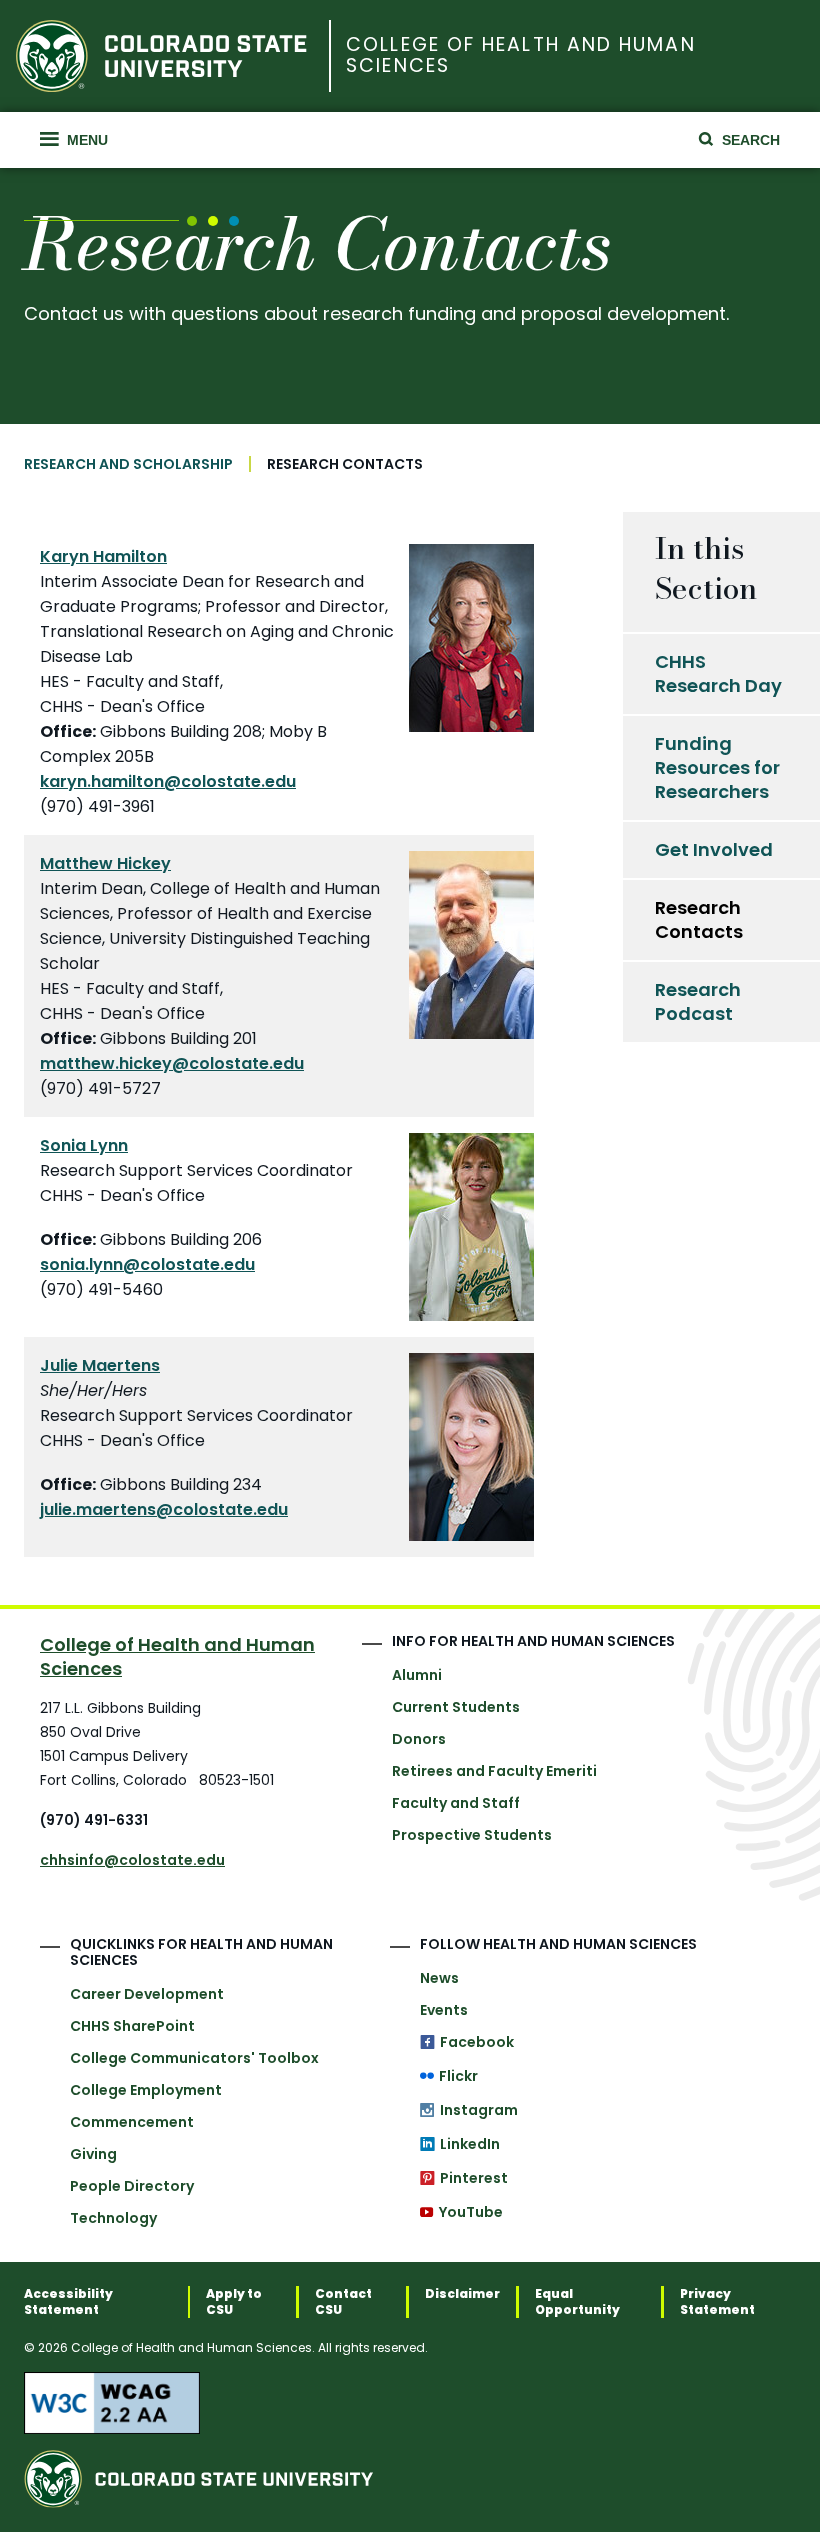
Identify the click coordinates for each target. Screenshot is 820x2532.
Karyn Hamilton (103, 556)
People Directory (132, 2186)
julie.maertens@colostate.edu (164, 1509)
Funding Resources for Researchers (717, 767)
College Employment (146, 2090)
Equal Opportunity (577, 2302)
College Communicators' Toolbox (194, 2058)
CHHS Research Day (718, 673)
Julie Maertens (100, 1365)
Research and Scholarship (128, 464)
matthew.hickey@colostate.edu (172, 1063)
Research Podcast (698, 1001)
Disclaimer (462, 2294)
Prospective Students (472, 1835)
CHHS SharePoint (132, 2026)
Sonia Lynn (84, 1145)
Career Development (147, 1994)
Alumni (417, 1675)
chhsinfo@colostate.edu (132, 1860)
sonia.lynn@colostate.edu (147, 1264)
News (439, 1978)
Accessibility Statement (68, 2302)
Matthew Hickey (105, 863)
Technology (113, 2218)
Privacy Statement (717, 2302)
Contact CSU (343, 2302)
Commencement (132, 2122)
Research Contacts (699, 919)
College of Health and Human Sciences (520, 56)
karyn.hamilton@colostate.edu (168, 781)
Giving (93, 2154)
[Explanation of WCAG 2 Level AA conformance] (410, 2403)
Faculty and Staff (456, 1803)
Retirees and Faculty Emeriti (494, 1771)
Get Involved (714, 849)
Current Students (456, 1707)
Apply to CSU (234, 2302)
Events (444, 2010)
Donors (419, 1739)
